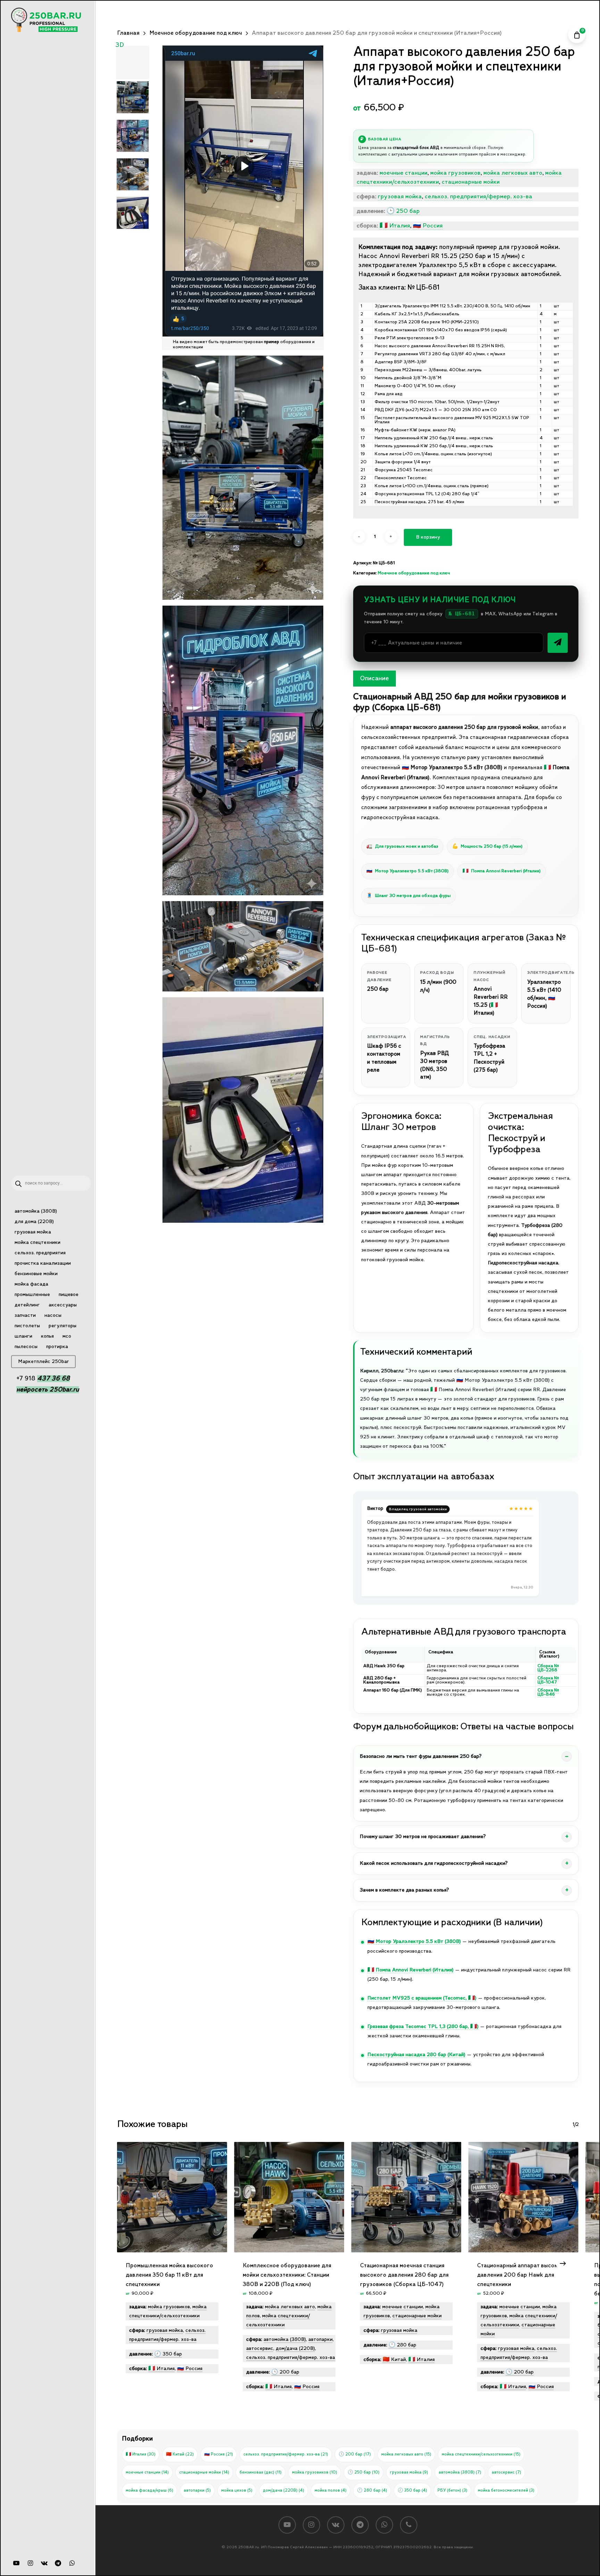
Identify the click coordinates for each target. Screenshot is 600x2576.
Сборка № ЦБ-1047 (548, 1680)
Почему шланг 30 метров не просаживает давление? (423, 1837)
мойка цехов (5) (237, 2490)
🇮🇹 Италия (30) (141, 2454)
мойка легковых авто (513, 173)
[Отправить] (558, 643)
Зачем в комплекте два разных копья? (404, 1890)
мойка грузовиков (455, 173)
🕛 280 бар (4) (372, 2490)
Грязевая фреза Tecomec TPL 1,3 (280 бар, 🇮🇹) (423, 2027)
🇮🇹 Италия (395, 226)
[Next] (563, 2263)
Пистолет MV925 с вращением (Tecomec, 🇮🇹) (422, 1998)
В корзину (428, 537)
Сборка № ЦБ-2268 (548, 1668)
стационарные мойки (471, 182)
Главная (128, 33)
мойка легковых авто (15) (406, 2454)
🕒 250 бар (403, 211)
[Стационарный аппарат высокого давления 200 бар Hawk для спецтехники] (523, 2197)
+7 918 (43, 1378)
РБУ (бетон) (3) (452, 2490)
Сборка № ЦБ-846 (548, 1692)
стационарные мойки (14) (204, 2472)
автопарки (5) (197, 2490)
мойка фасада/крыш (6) (149, 2490)
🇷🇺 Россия (428, 226)
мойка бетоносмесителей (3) (506, 2490)
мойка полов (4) (331, 2490)
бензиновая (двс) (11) (261, 2472)
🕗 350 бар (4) (412, 2490)
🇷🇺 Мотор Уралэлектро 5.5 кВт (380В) (414, 1942)
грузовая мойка (400, 197)
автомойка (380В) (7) (460, 2472)
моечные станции (403, 173)
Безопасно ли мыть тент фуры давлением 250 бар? (421, 1756)
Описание (374, 679)
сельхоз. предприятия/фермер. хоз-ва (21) (286, 2454)
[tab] (374, 679)
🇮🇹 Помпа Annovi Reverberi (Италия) (410, 1970)
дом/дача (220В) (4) (284, 2490)
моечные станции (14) (147, 2472)
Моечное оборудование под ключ (196, 33)
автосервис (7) (506, 2472)
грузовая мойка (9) (409, 2472)
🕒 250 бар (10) (364, 2472)
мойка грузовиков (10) (315, 2472)
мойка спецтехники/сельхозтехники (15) (481, 2454)
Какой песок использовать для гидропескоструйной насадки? (434, 1863)
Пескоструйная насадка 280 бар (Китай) (416, 2055)
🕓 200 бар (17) (355, 2454)
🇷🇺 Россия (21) (219, 2454)
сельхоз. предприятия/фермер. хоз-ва (478, 197)
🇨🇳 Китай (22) (180, 2454)
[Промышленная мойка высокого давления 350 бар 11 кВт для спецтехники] (172, 2197)
